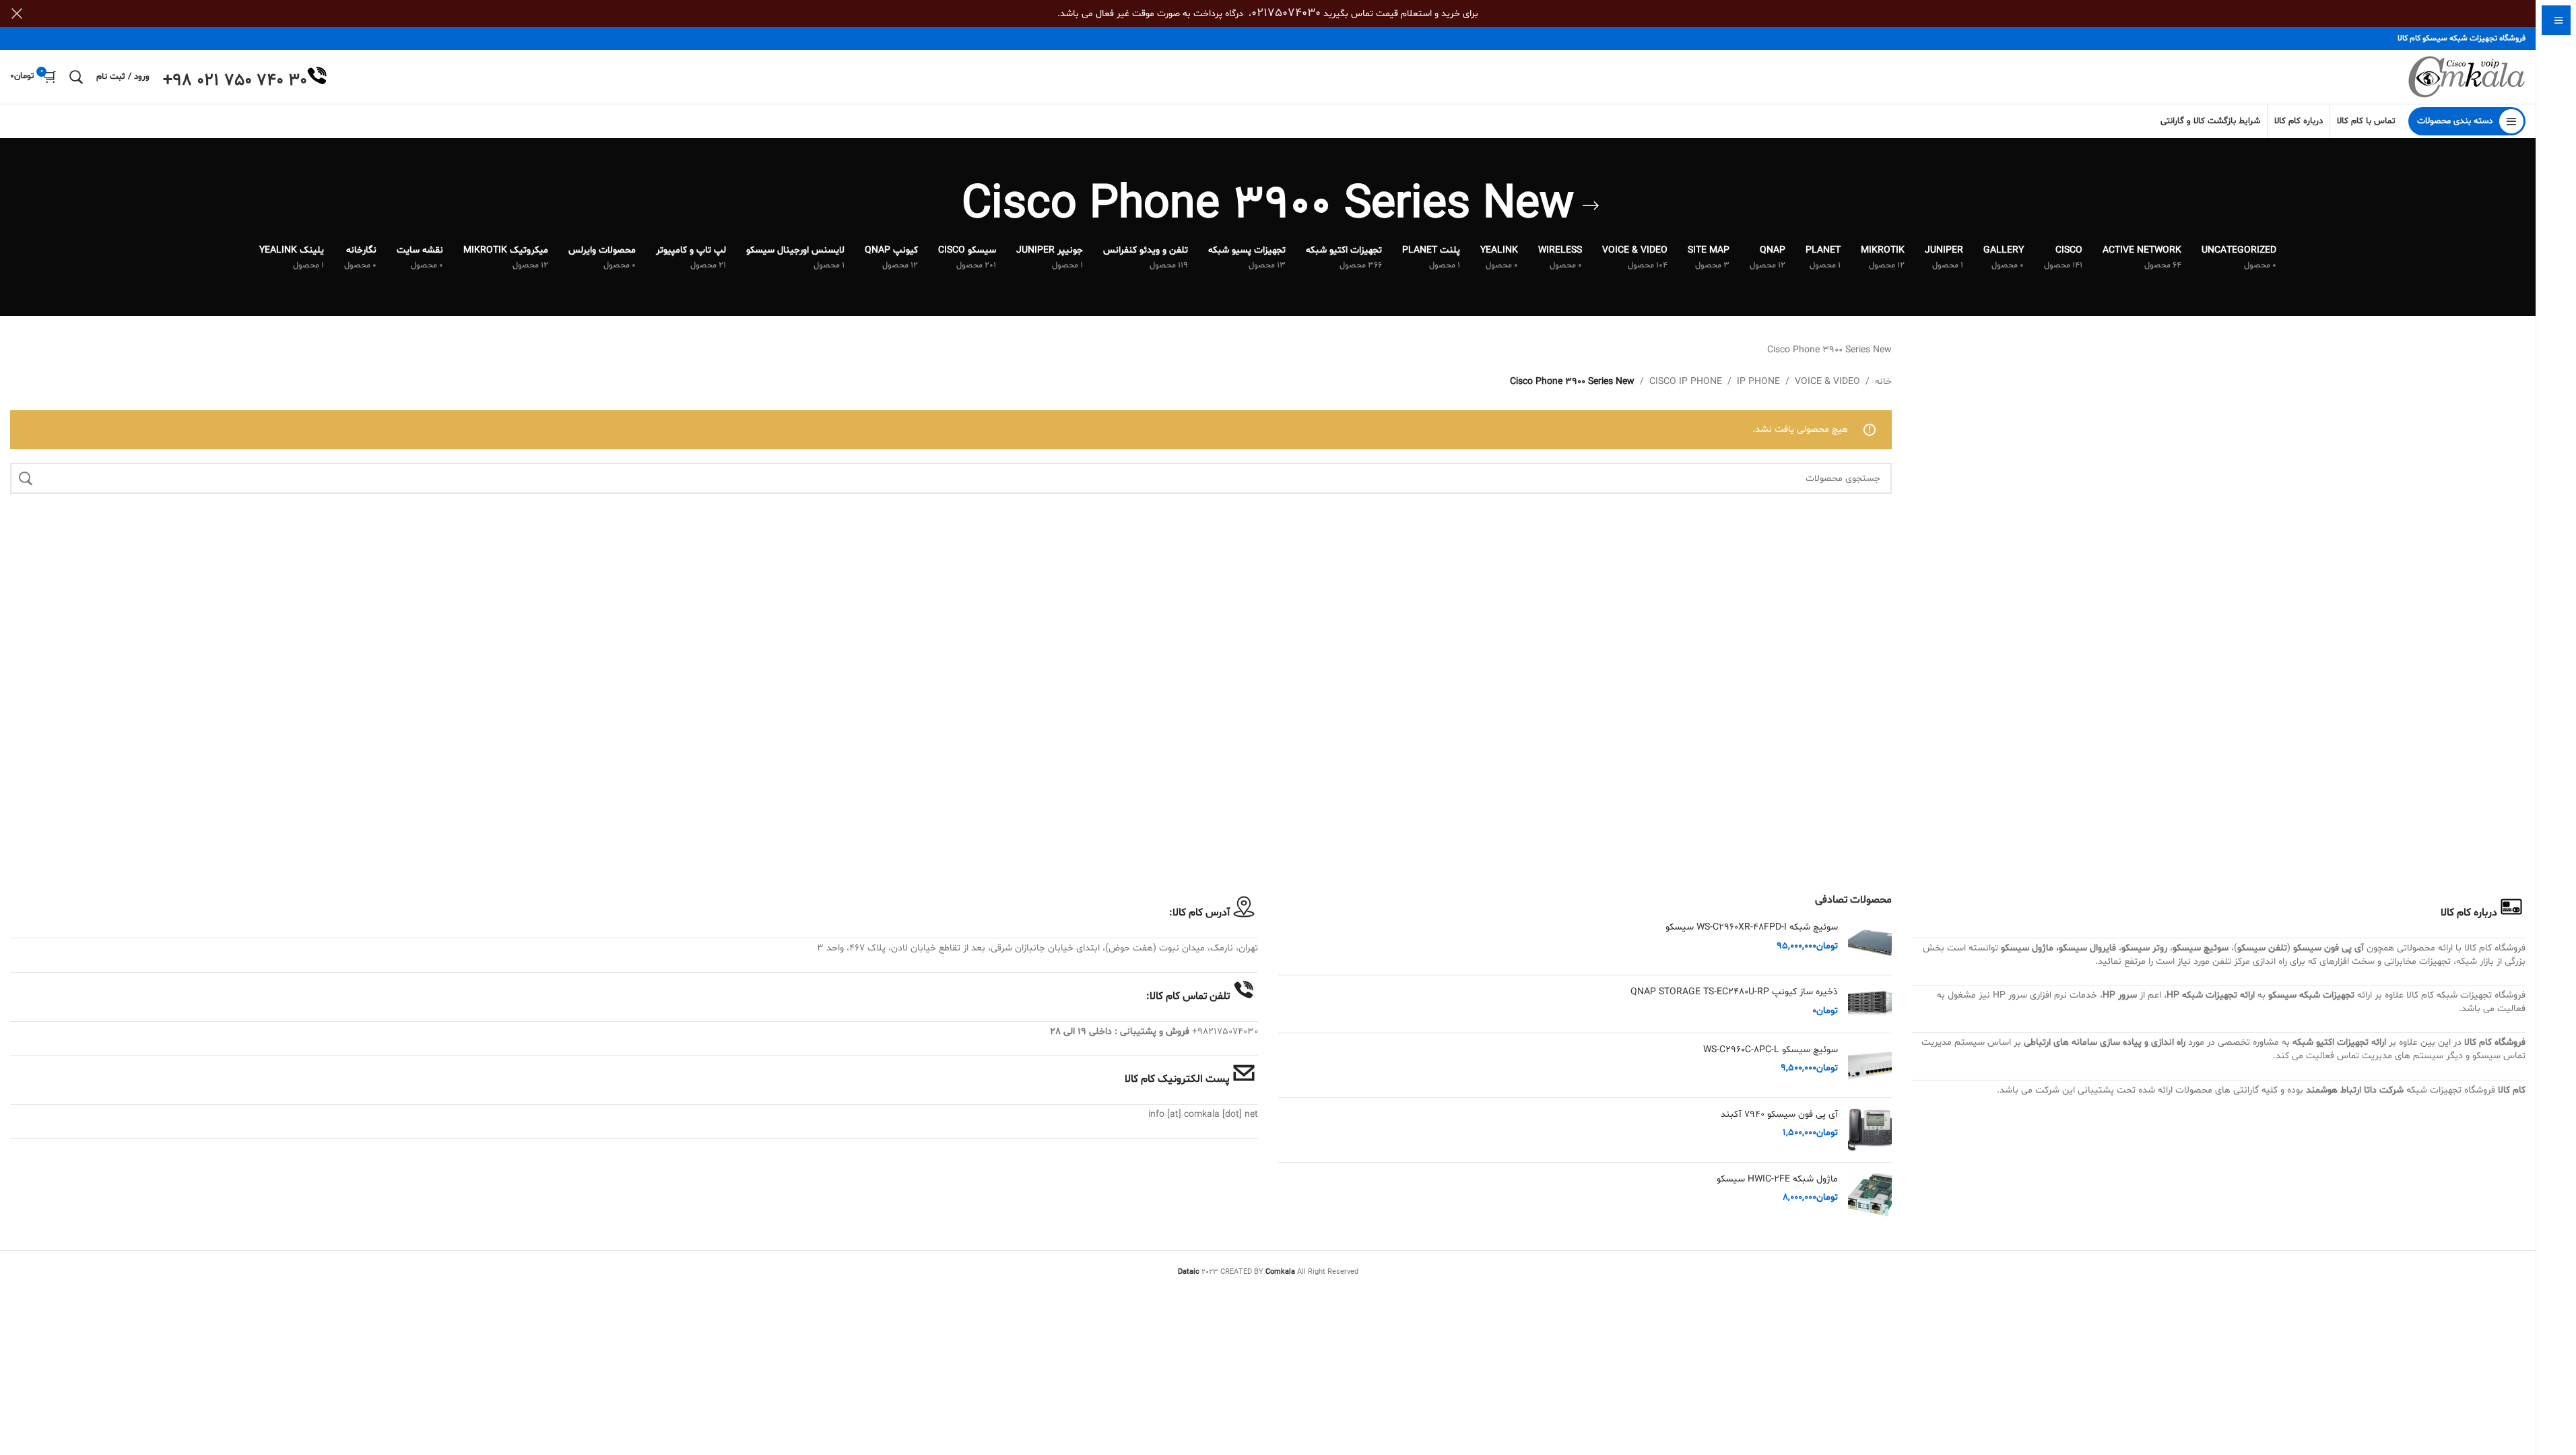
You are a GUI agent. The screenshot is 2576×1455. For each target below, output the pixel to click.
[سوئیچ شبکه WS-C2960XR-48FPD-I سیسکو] (1870, 943)
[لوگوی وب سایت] (2467, 77)
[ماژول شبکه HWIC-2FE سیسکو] (1870, 1195)
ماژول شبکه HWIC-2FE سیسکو (1777, 1179)
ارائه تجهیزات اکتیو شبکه (2339, 1042)
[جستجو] (76, 77)
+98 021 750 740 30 (235, 81)
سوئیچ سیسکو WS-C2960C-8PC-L (1771, 1050)
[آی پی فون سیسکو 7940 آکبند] (1870, 1130)
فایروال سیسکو (2087, 948)
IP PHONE (1758, 382)
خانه (1883, 382)
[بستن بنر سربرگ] (17, 13)
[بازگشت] (1591, 206)
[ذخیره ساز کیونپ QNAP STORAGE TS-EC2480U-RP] (1870, 1004)
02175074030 (1286, 13)
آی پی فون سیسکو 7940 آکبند (1779, 1114)
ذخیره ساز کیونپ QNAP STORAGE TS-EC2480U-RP (1734, 992)
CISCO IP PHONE (1686, 382)
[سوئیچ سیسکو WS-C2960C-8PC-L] (1870, 1065)
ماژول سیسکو (2027, 948)
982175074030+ (1225, 1032)
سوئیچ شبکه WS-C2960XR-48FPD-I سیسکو (1752, 927)
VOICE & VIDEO (1827, 382)
